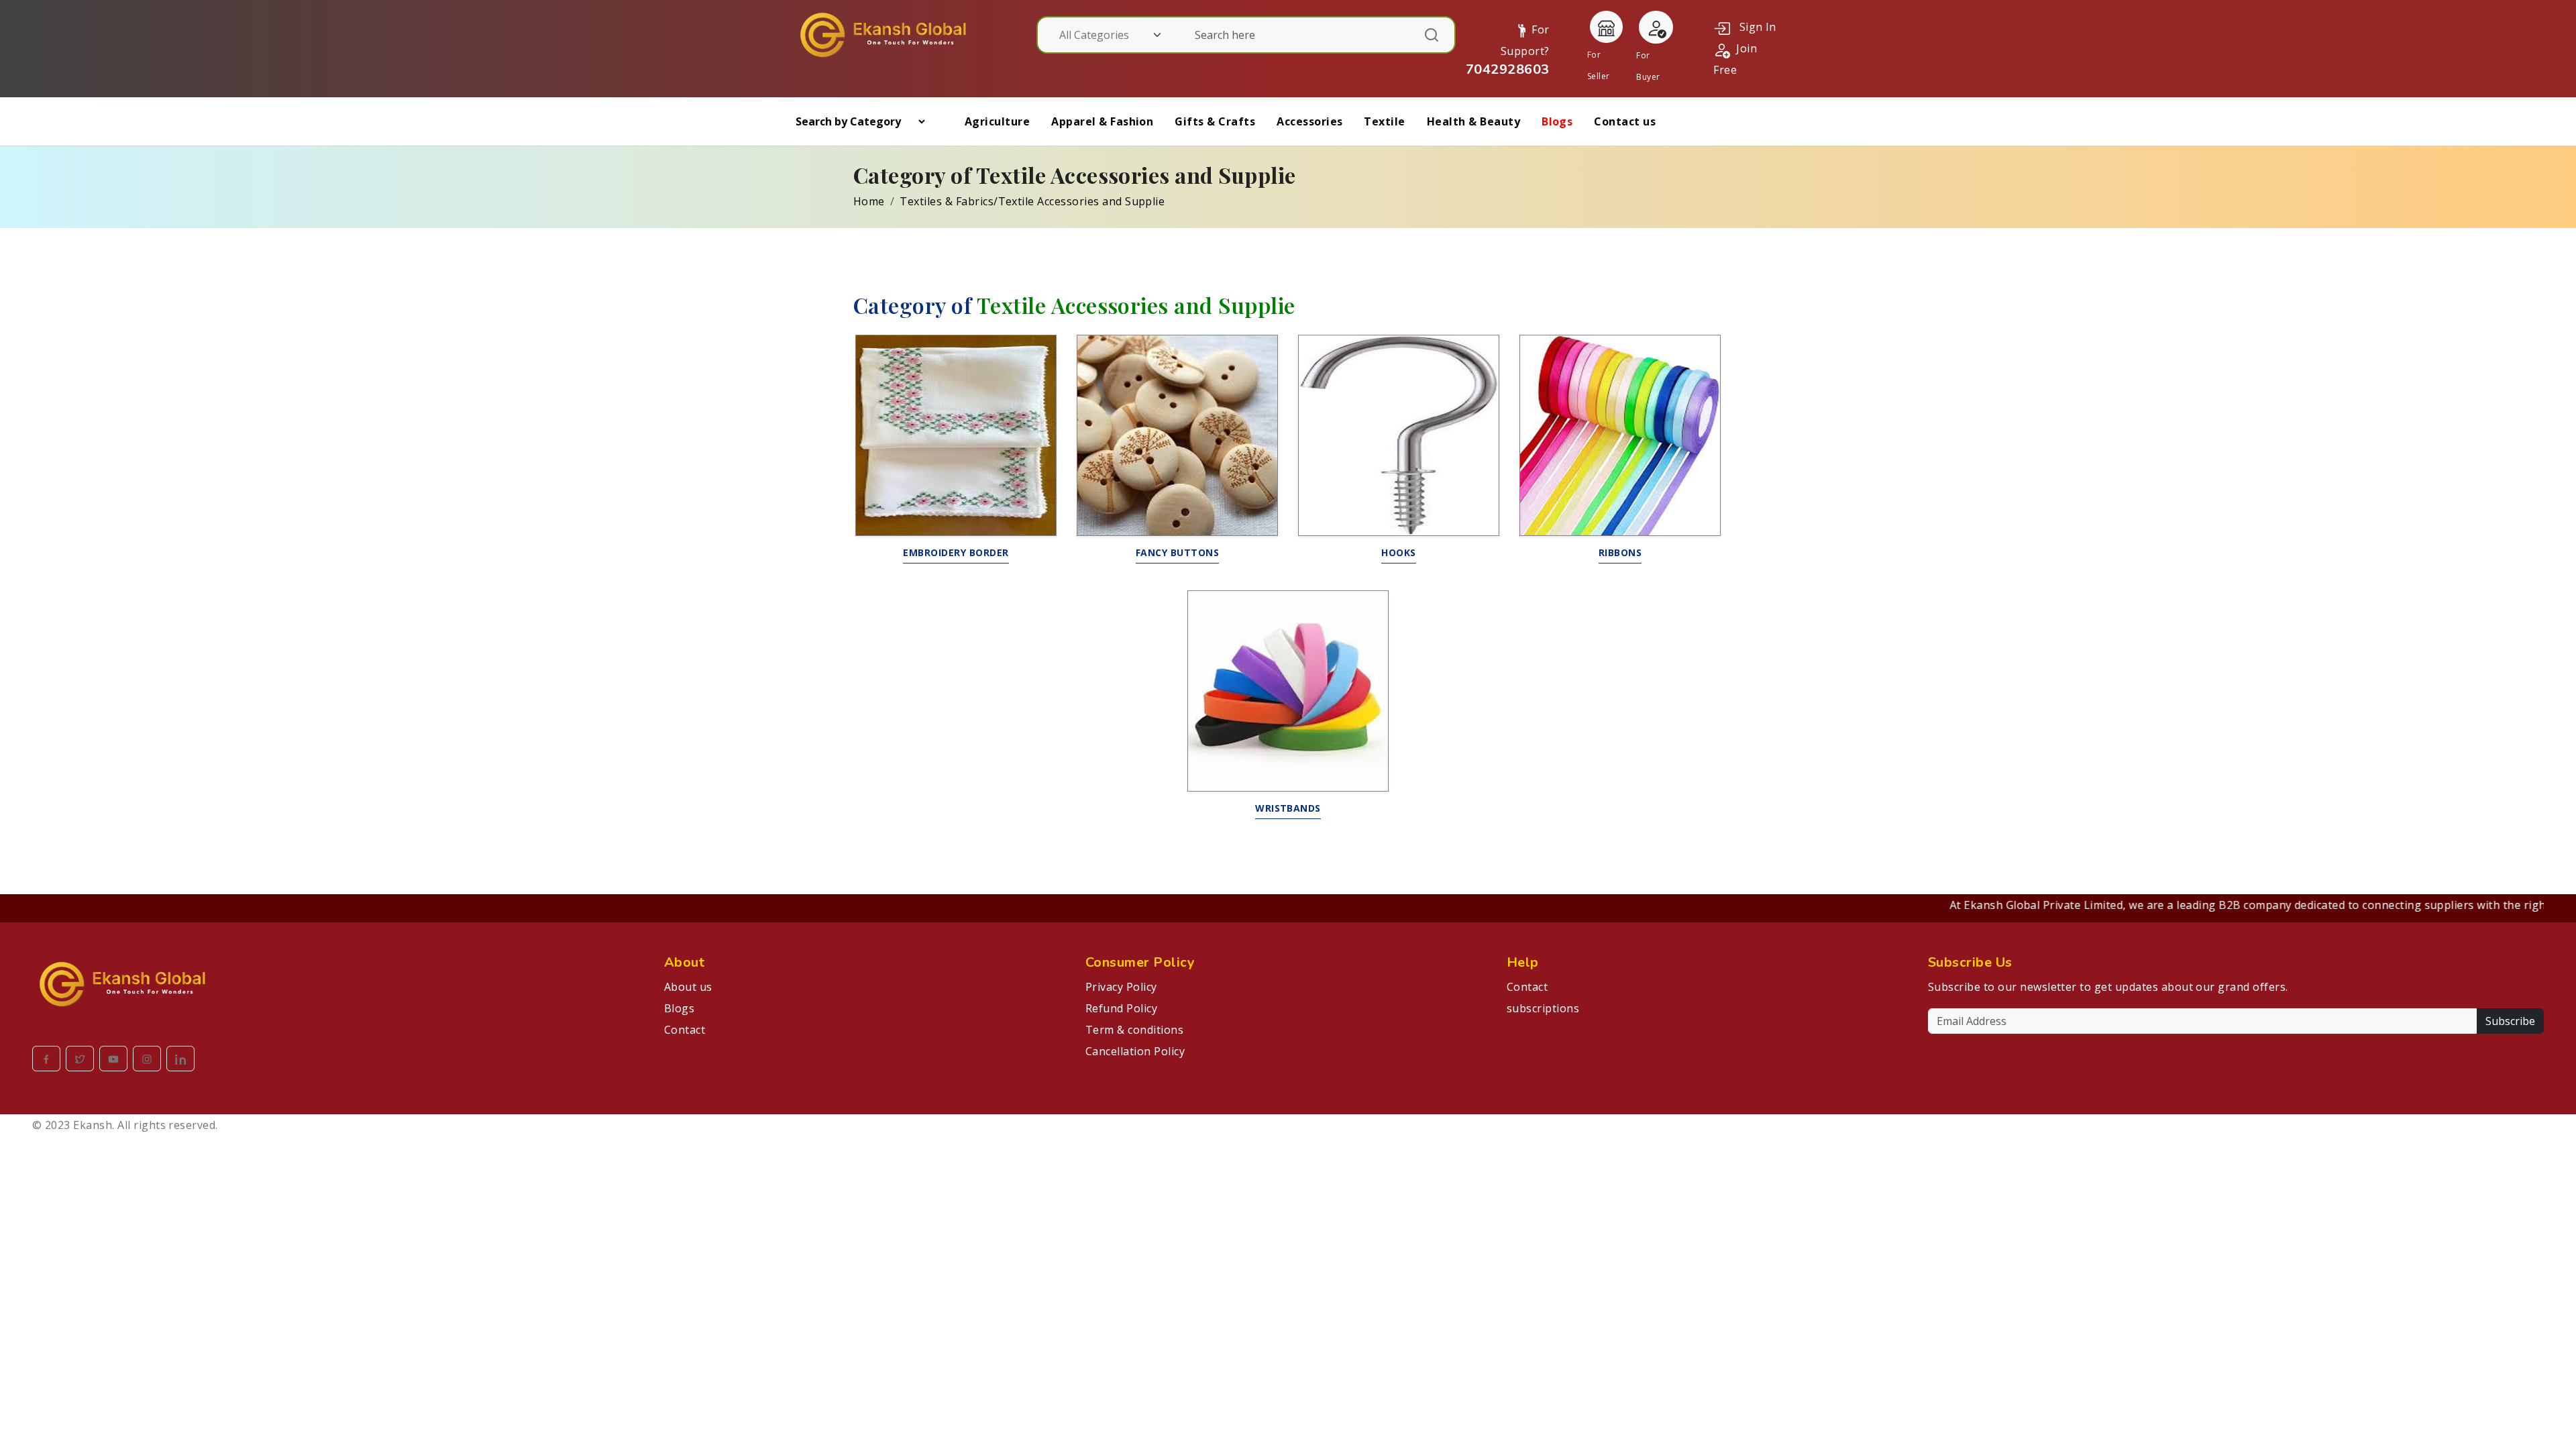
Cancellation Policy (1135, 1051)
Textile (1384, 121)
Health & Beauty (1473, 121)
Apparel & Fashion (1102, 121)
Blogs (1557, 121)
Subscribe (2510, 1021)
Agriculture (997, 121)
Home (869, 201)
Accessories (1309, 121)
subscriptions (1543, 1008)
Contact (685, 1030)
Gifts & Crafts (1215, 121)
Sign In (1753, 27)
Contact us (1625, 121)
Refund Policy (1121, 1008)
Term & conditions (1134, 1030)
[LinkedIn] (180, 1059)
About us (688, 987)
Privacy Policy (1121, 987)
